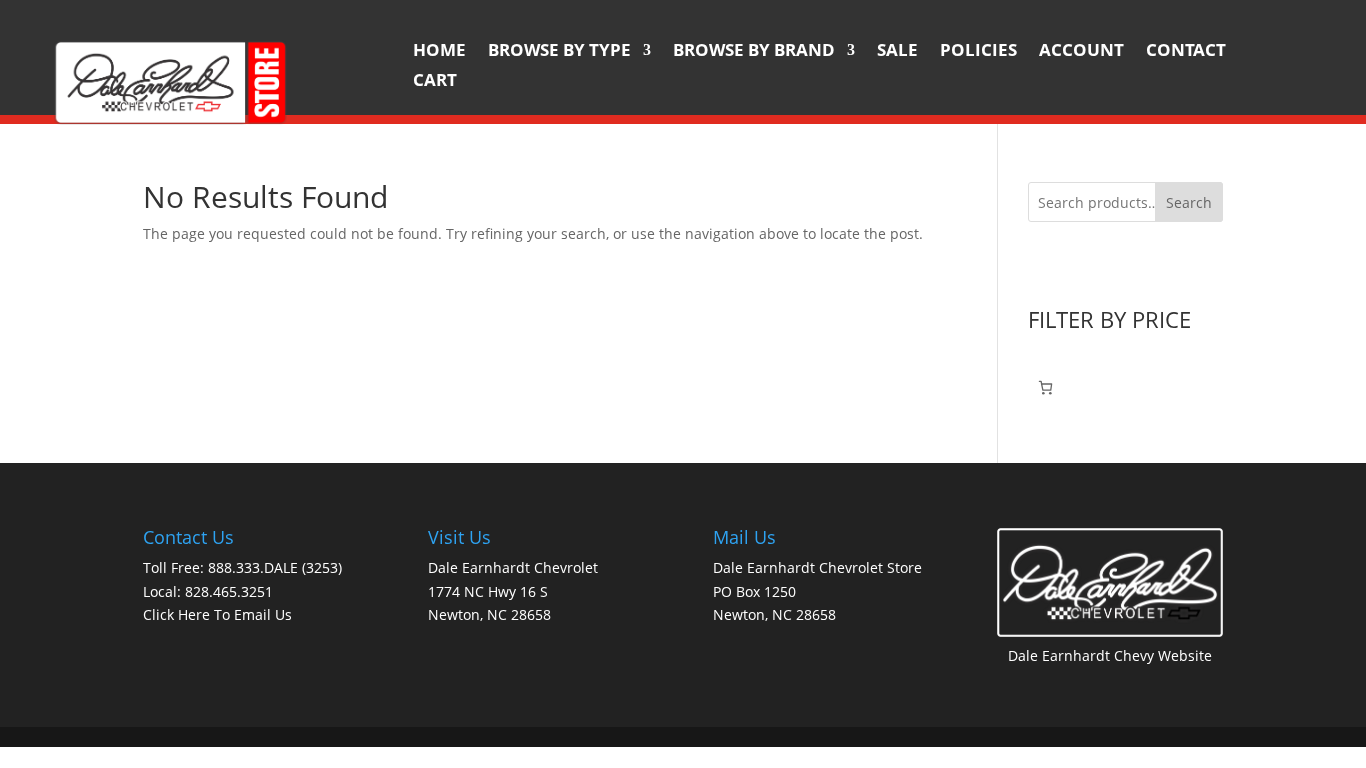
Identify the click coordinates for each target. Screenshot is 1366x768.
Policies (978, 52)
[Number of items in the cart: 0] (1045, 387)
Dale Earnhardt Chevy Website (1110, 655)
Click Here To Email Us (217, 614)
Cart (435, 82)
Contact (1186, 52)
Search (1189, 202)
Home (439, 52)
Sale (897, 52)
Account (1081, 52)
